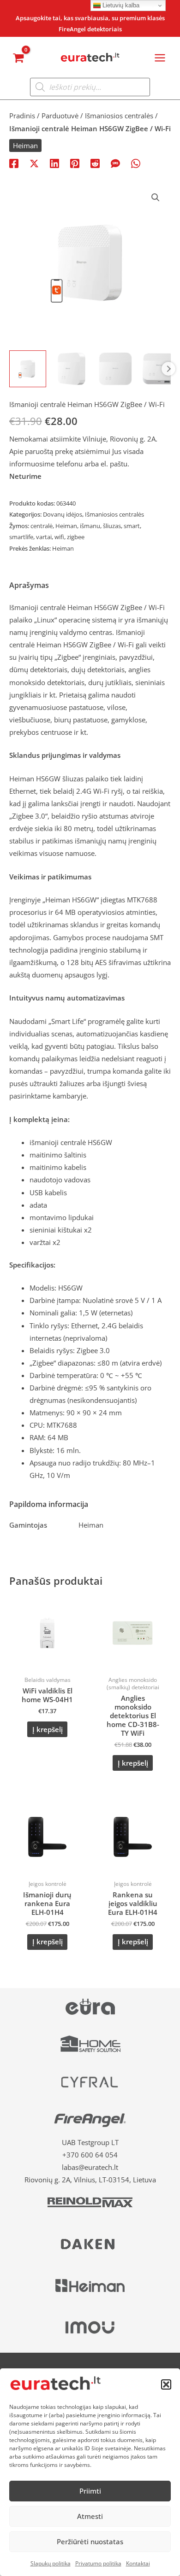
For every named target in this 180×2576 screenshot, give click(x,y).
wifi (59, 537)
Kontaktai (138, 2563)
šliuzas (112, 526)
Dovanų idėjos (63, 514)
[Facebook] (14, 163)
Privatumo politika (98, 2563)
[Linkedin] (54, 163)
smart (132, 526)
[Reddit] (95, 163)
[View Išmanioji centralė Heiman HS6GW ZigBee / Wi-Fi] (28, 369)
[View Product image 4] (159, 369)
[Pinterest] (75, 163)
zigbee (76, 537)
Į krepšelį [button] (48, 1729)
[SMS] (115, 163)
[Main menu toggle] (160, 58)
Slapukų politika (51, 2563)
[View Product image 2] (72, 369)
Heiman (25, 145)
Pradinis (22, 116)
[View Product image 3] (115, 369)
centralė (42, 526)
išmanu (90, 526)
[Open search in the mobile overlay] (90, 87)
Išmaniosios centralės (119, 116)
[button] (166, 2384)
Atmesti (90, 2516)
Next (168, 369)
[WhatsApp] (136, 163)
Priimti (90, 2491)
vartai (44, 537)
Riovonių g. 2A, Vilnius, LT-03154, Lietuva (90, 2180)
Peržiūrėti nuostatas (90, 2541)
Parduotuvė (60, 116)
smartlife (21, 537)
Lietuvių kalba (120, 5)
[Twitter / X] (34, 163)
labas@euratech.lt (90, 2167)
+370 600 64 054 (90, 2155)
